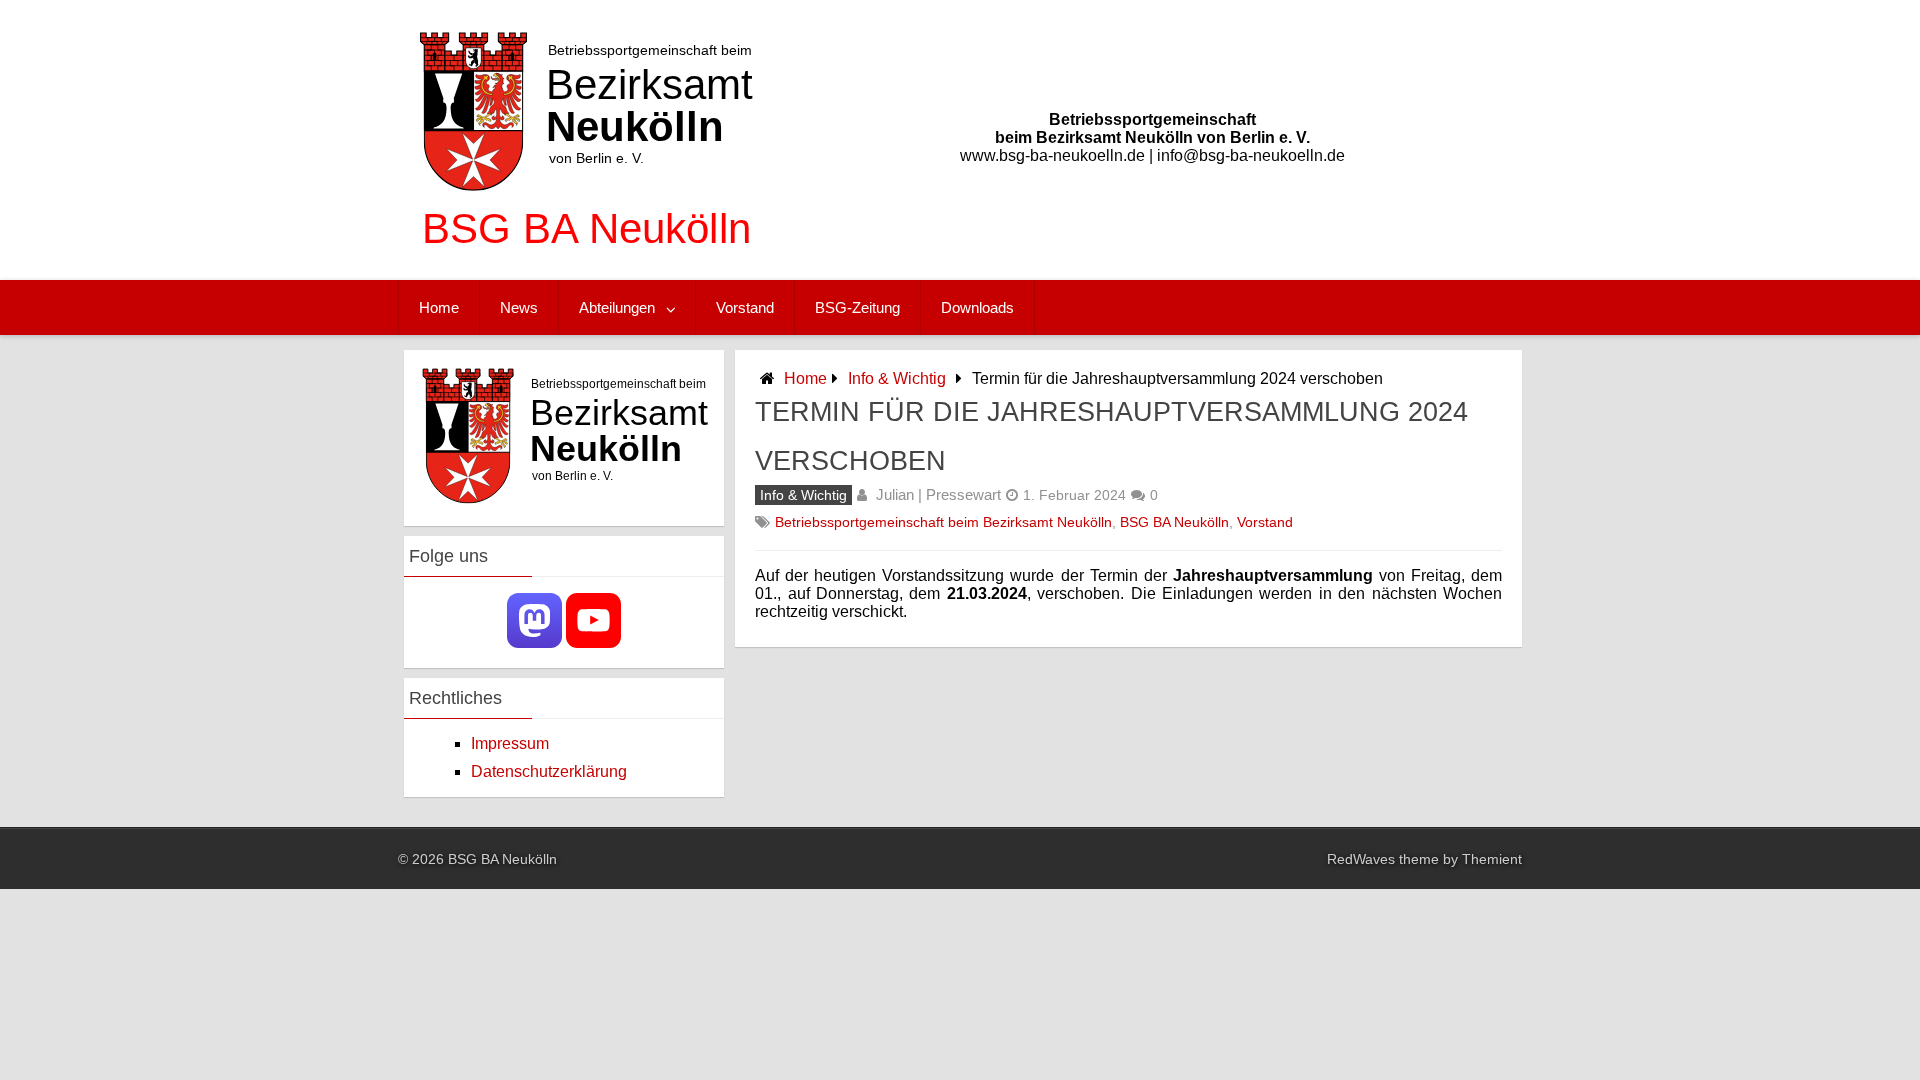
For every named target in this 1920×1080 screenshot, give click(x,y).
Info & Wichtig (897, 378)
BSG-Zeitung (857, 307)
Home (439, 307)
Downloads (977, 307)
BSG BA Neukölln (1174, 522)
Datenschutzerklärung (549, 771)
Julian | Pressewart (938, 494)
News (519, 307)
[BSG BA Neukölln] (586, 259)
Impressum (510, 743)
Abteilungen (617, 307)
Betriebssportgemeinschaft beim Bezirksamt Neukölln (943, 522)
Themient (1492, 859)
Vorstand (745, 307)
